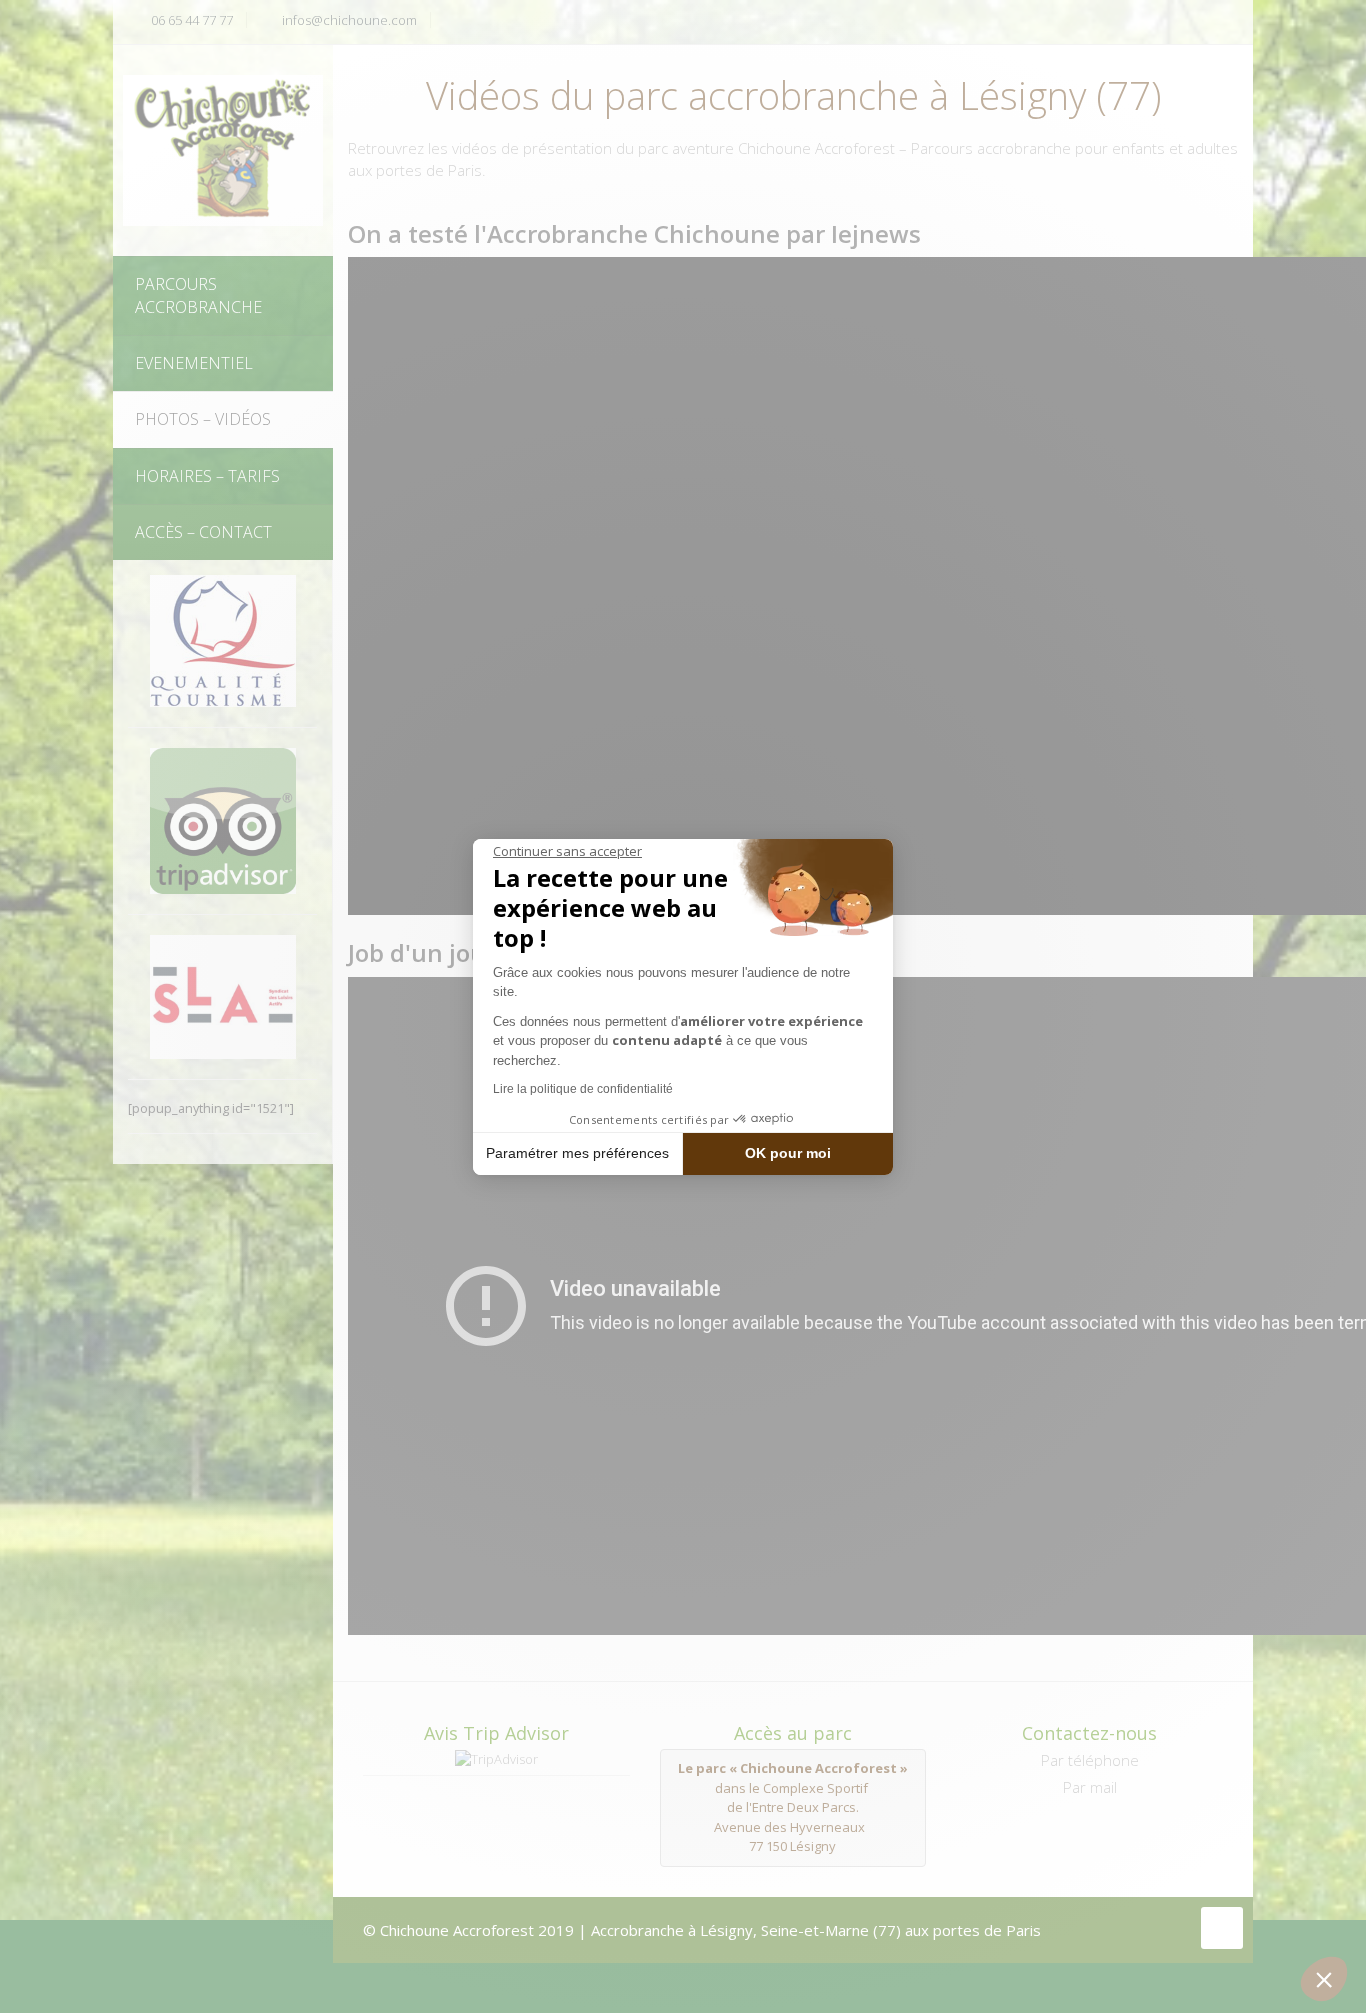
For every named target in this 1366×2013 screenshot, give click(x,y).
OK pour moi (788, 1153)
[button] (1324, 1979)
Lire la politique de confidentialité (583, 1089)
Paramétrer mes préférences (577, 1153)
